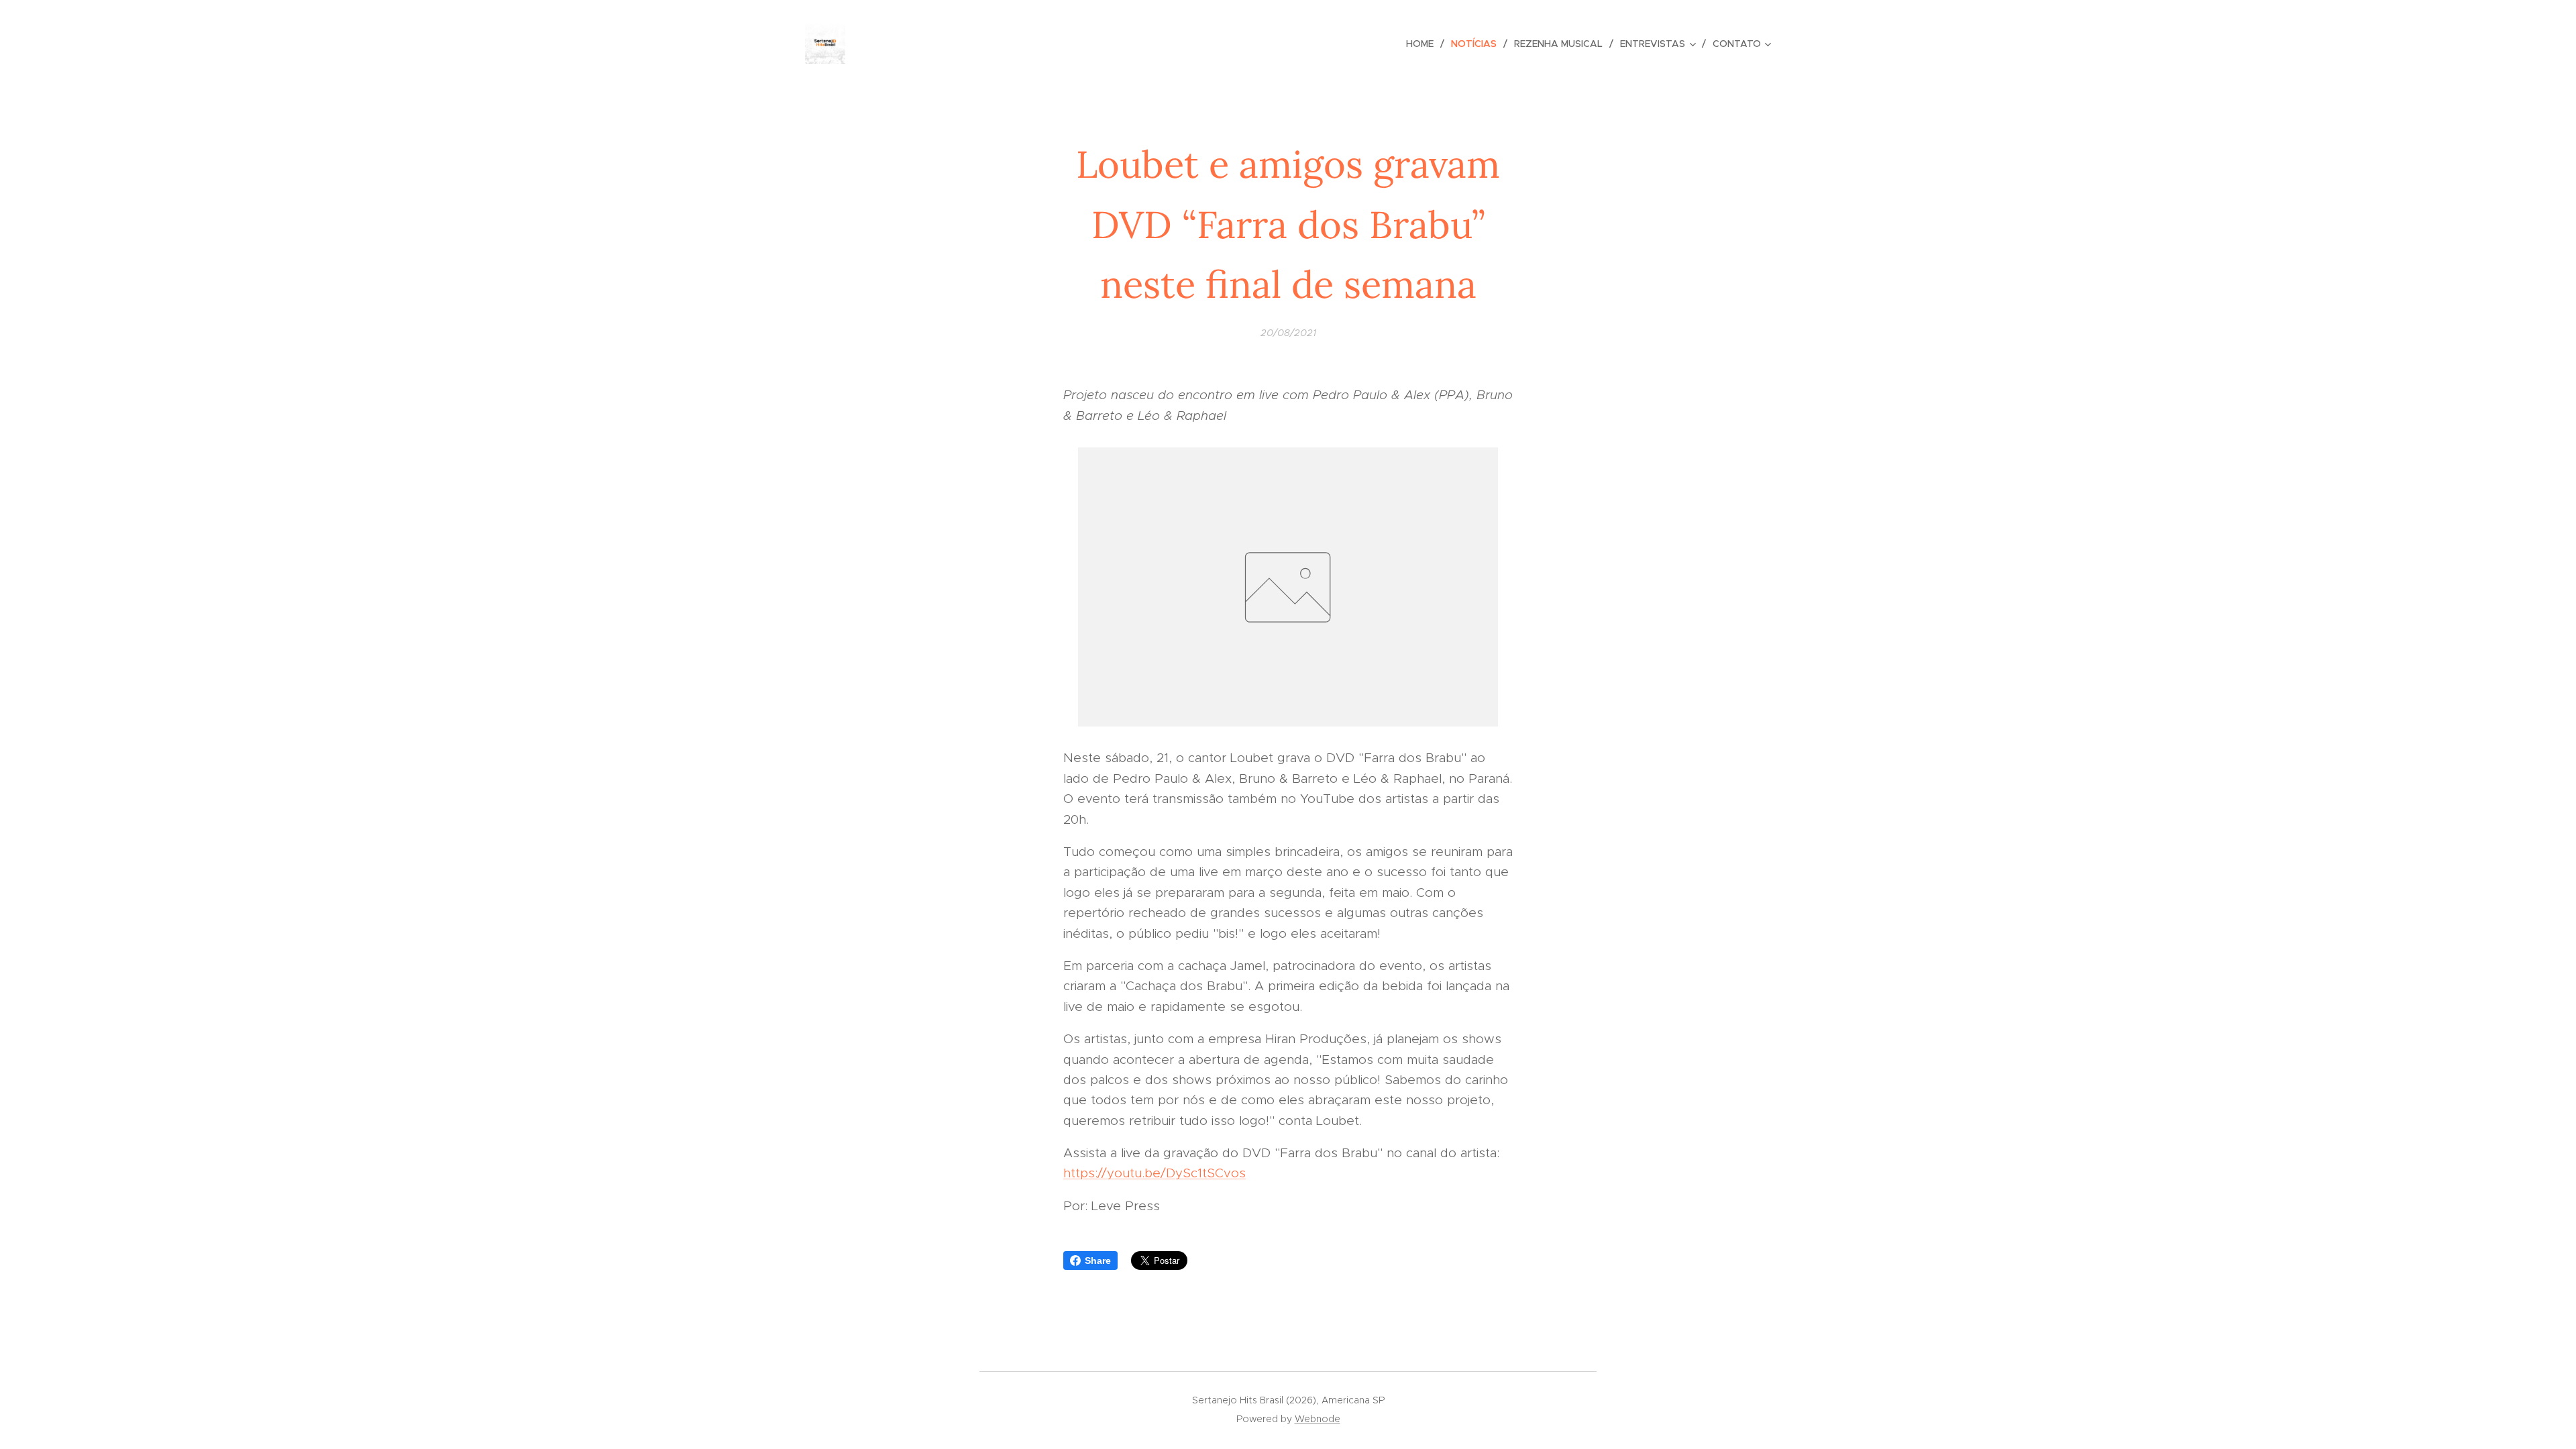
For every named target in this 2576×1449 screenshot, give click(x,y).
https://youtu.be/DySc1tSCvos (1155, 1173)
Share (1098, 1260)
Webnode (1318, 1419)
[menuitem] (1424, 44)
